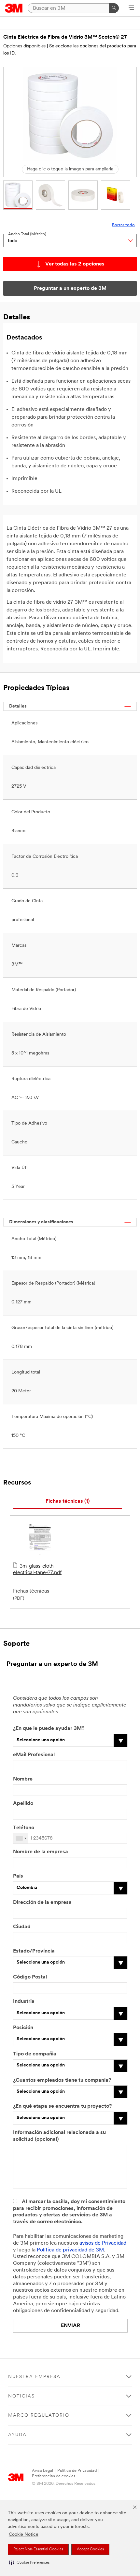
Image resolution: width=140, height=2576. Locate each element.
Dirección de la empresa (42, 1903)
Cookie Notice (24, 2535)
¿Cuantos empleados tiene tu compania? (62, 2080)
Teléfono (24, 1828)
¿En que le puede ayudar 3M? (49, 1729)
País (18, 1876)
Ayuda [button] (17, 2435)
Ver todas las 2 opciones (75, 264)
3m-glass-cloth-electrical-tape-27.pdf (37, 1570)
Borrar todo (123, 225)
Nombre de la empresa (41, 1852)
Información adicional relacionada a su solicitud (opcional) (59, 2136)
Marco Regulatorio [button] (39, 2416)
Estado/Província (34, 1951)
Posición (23, 2028)
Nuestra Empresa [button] (34, 2377)
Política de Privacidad (77, 2471)
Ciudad (22, 1927)
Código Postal (30, 1977)
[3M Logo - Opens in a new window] (14, 8)
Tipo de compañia (35, 2054)
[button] (29, 2563)
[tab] (68, 1502)
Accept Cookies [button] (90, 2549)
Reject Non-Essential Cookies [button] (38, 2549)
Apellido (23, 1804)
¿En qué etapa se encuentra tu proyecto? (62, 2106)
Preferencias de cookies (54, 2476)
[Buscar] (114, 8)
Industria (24, 2002)
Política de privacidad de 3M (70, 2250)
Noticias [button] (21, 2396)
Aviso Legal (42, 2471)
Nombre (23, 1779)
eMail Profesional (34, 1755)
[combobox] (21, 1838)
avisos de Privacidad (103, 2243)
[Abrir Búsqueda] (131, 8)
